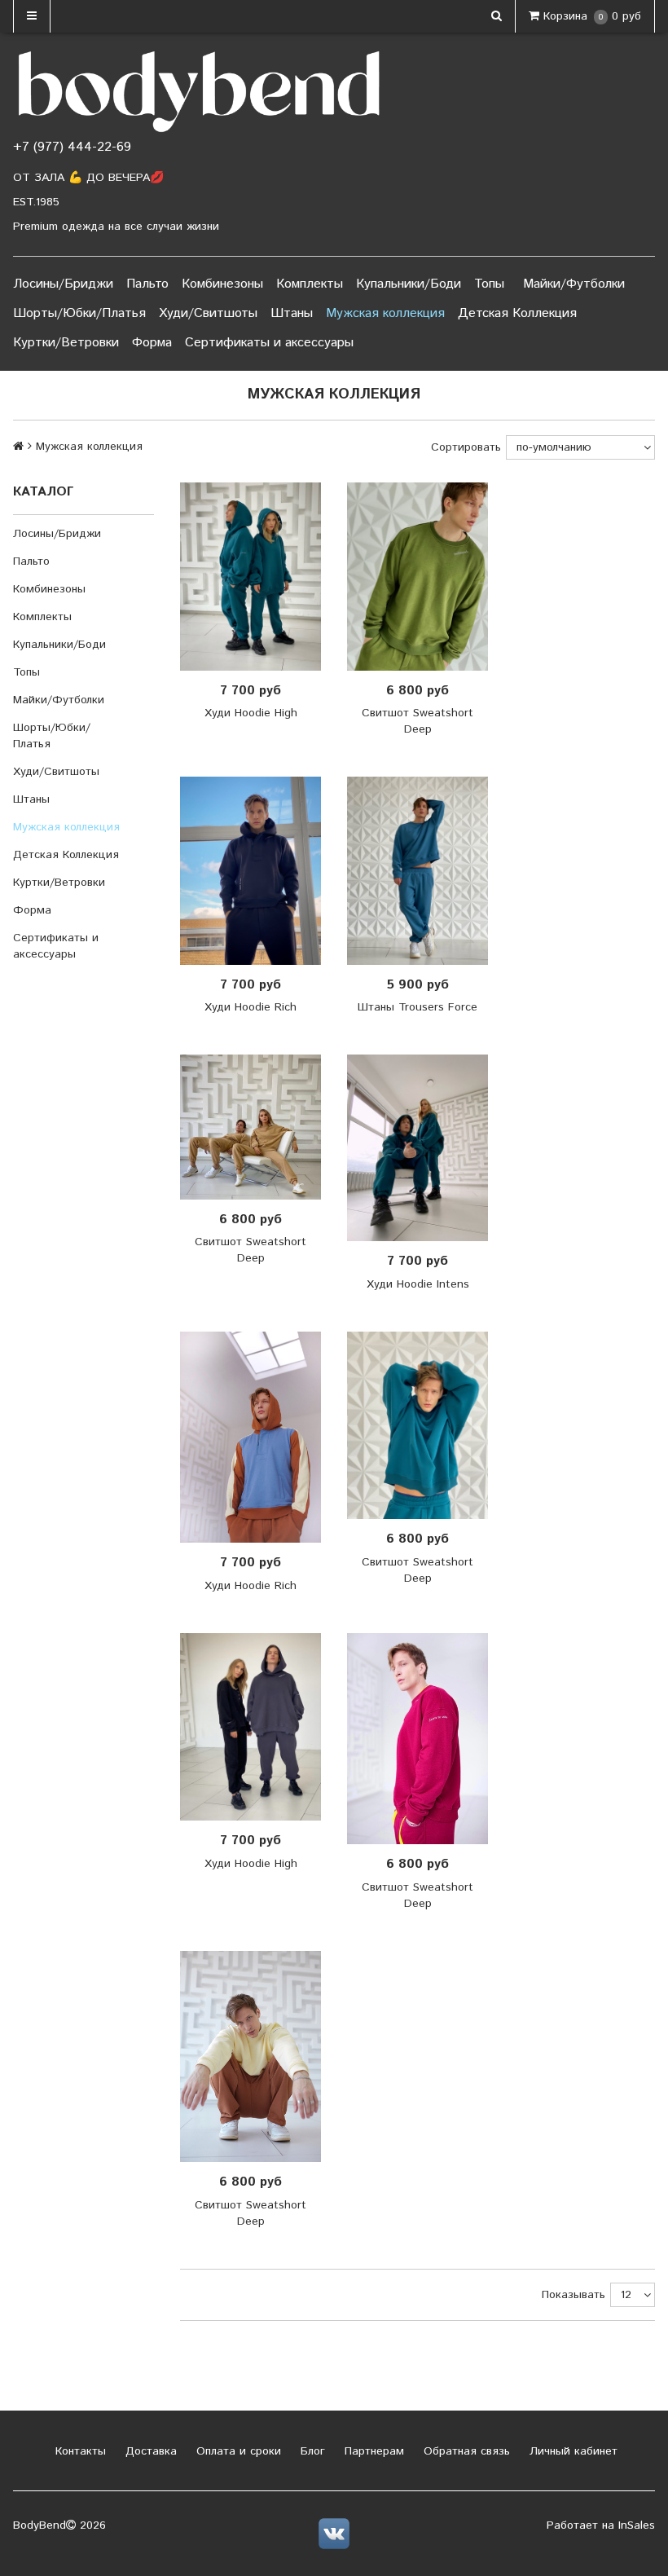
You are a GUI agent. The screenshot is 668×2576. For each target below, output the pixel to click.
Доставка (149, 2451)
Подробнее (257, 576)
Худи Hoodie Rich (250, 1007)
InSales (637, 2525)
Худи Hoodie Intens (418, 1284)
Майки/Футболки (574, 284)
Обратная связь (465, 2451)
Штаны (292, 313)
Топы (489, 284)
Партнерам (372, 2451)
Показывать (574, 2295)
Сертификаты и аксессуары (269, 343)
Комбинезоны (222, 284)
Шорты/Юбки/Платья (79, 313)
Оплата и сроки (237, 2451)
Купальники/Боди (409, 284)
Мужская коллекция (385, 313)
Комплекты (310, 284)
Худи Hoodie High (251, 713)
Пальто (147, 284)
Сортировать (466, 447)
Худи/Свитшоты (208, 313)
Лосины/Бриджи (63, 284)
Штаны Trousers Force (417, 1007)
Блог (311, 2451)
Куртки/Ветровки (66, 343)
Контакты (79, 2451)
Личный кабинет (571, 2451)
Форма (152, 343)
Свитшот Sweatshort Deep (417, 721)
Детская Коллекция (517, 313)
